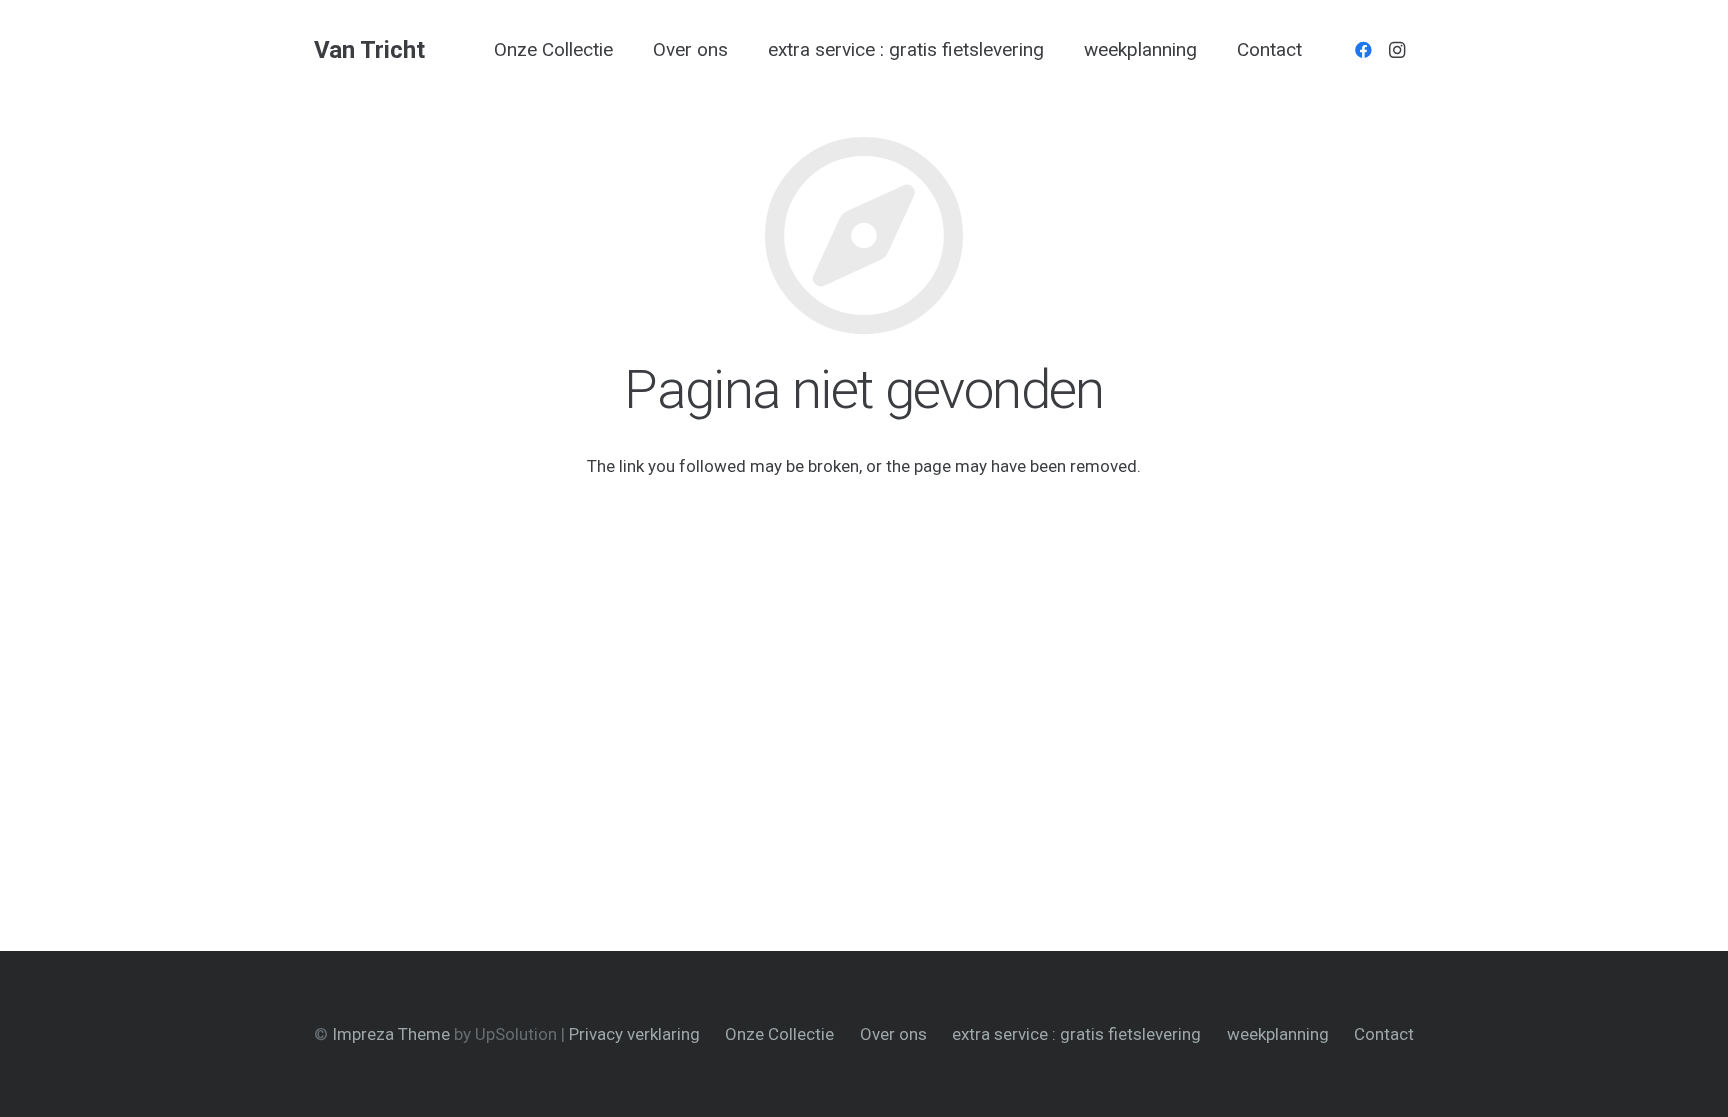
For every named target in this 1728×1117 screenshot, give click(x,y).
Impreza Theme (391, 1034)
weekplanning (1278, 1034)
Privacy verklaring (634, 1034)
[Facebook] (1363, 50)
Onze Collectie (779, 1034)
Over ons (893, 1034)
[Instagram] (1397, 50)
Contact (1384, 1034)
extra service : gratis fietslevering (1076, 1034)
